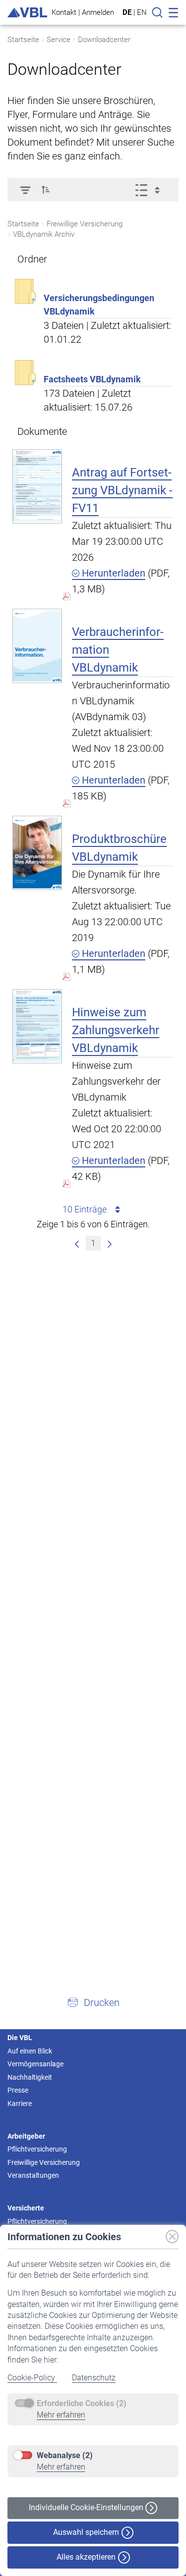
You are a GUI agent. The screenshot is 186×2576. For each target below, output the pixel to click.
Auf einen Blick (30, 2051)
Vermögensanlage (35, 2064)
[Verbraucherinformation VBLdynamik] (37, 646)
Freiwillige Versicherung (44, 2162)
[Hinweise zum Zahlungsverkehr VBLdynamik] (37, 1026)
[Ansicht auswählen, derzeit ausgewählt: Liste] (151, 190)
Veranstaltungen (33, 2175)
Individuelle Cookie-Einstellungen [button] (87, 2507)
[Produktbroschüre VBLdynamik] (37, 853)
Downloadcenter (104, 40)
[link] (77, 1243)
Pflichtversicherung (37, 2149)
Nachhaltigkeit (30, 2077)
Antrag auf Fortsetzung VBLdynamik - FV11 (122, 490)
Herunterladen (112, 573)
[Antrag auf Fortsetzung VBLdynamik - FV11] (37, 486)
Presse (18, 2090)
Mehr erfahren (61, 2415)
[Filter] (25, 190)
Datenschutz (94, 2378)
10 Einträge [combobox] (85, 1209)
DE (127, 12)
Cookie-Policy (32, 2378)
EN (142, 12)
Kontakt (64, 12)
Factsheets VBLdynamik (92, 379)
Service (59, 40)
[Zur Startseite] (27, 13)
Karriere (20, 2103)
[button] (46, 190)
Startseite (23, 40)
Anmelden (98, 12)
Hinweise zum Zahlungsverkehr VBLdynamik (116, 1030)
